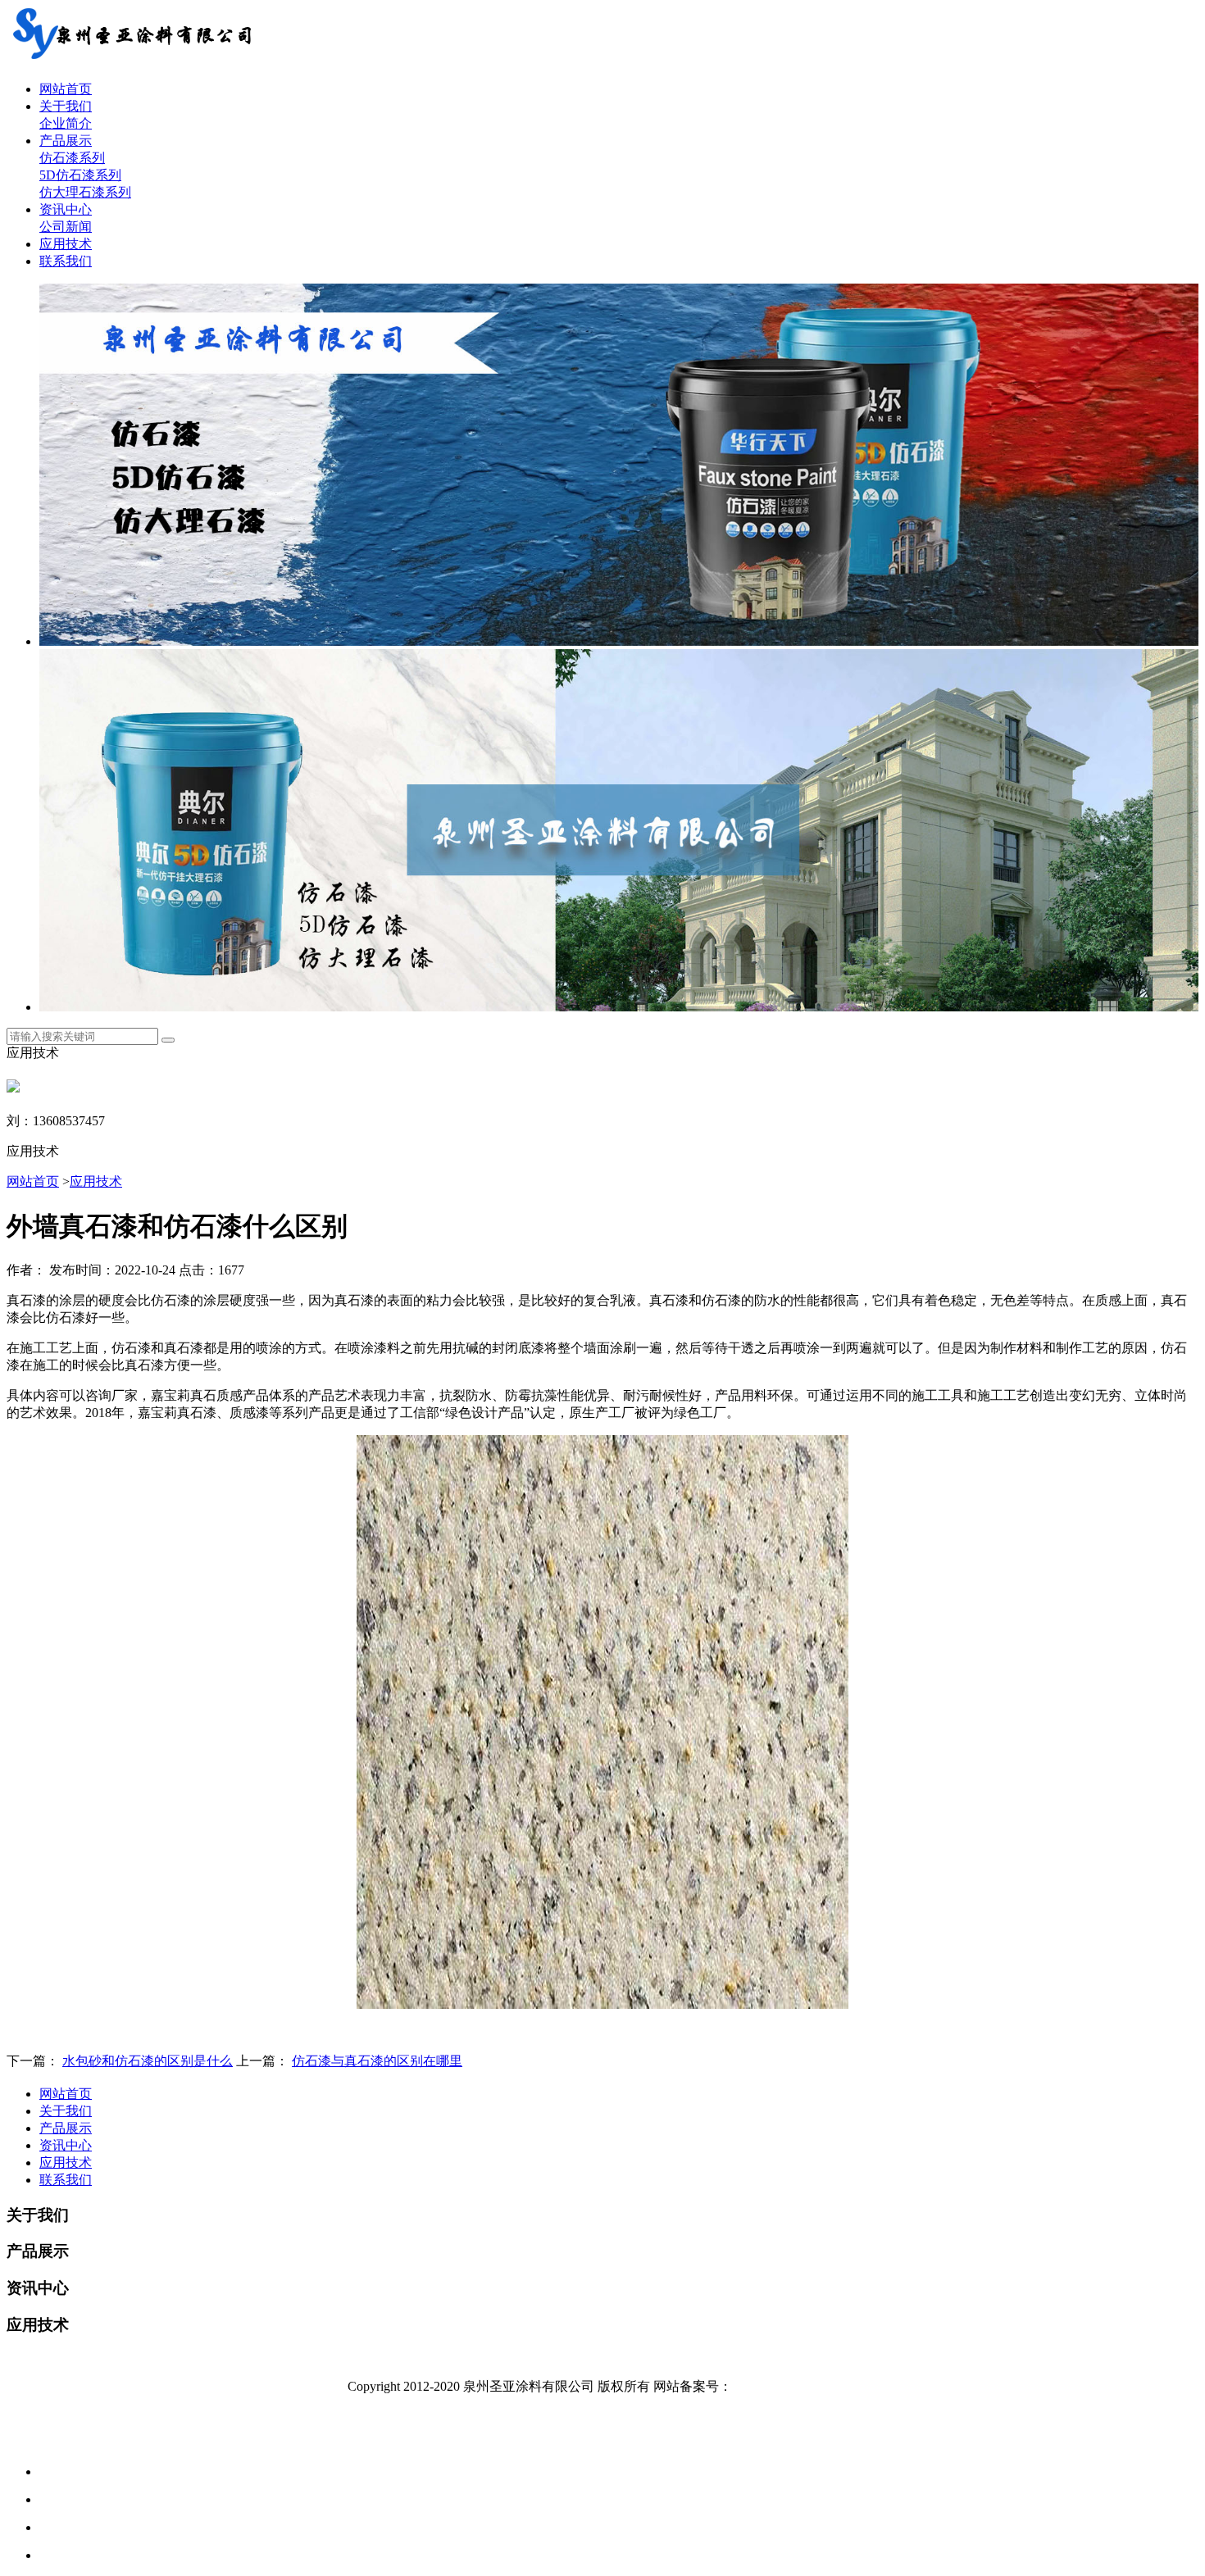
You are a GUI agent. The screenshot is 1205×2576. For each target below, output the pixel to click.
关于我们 (66, 106)
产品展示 (66, 141)
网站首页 (66, 89)
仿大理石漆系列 (85, 192)
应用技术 (66, 244)
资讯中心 (66, 209)
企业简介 (66, 123)
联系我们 (66, 261)
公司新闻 (66, 227)
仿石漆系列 (72, 158)
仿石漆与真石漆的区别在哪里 (377, 2061)
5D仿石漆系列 (80, 175)
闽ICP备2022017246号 (795, 2386)
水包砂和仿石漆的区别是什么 (148, 2061)
